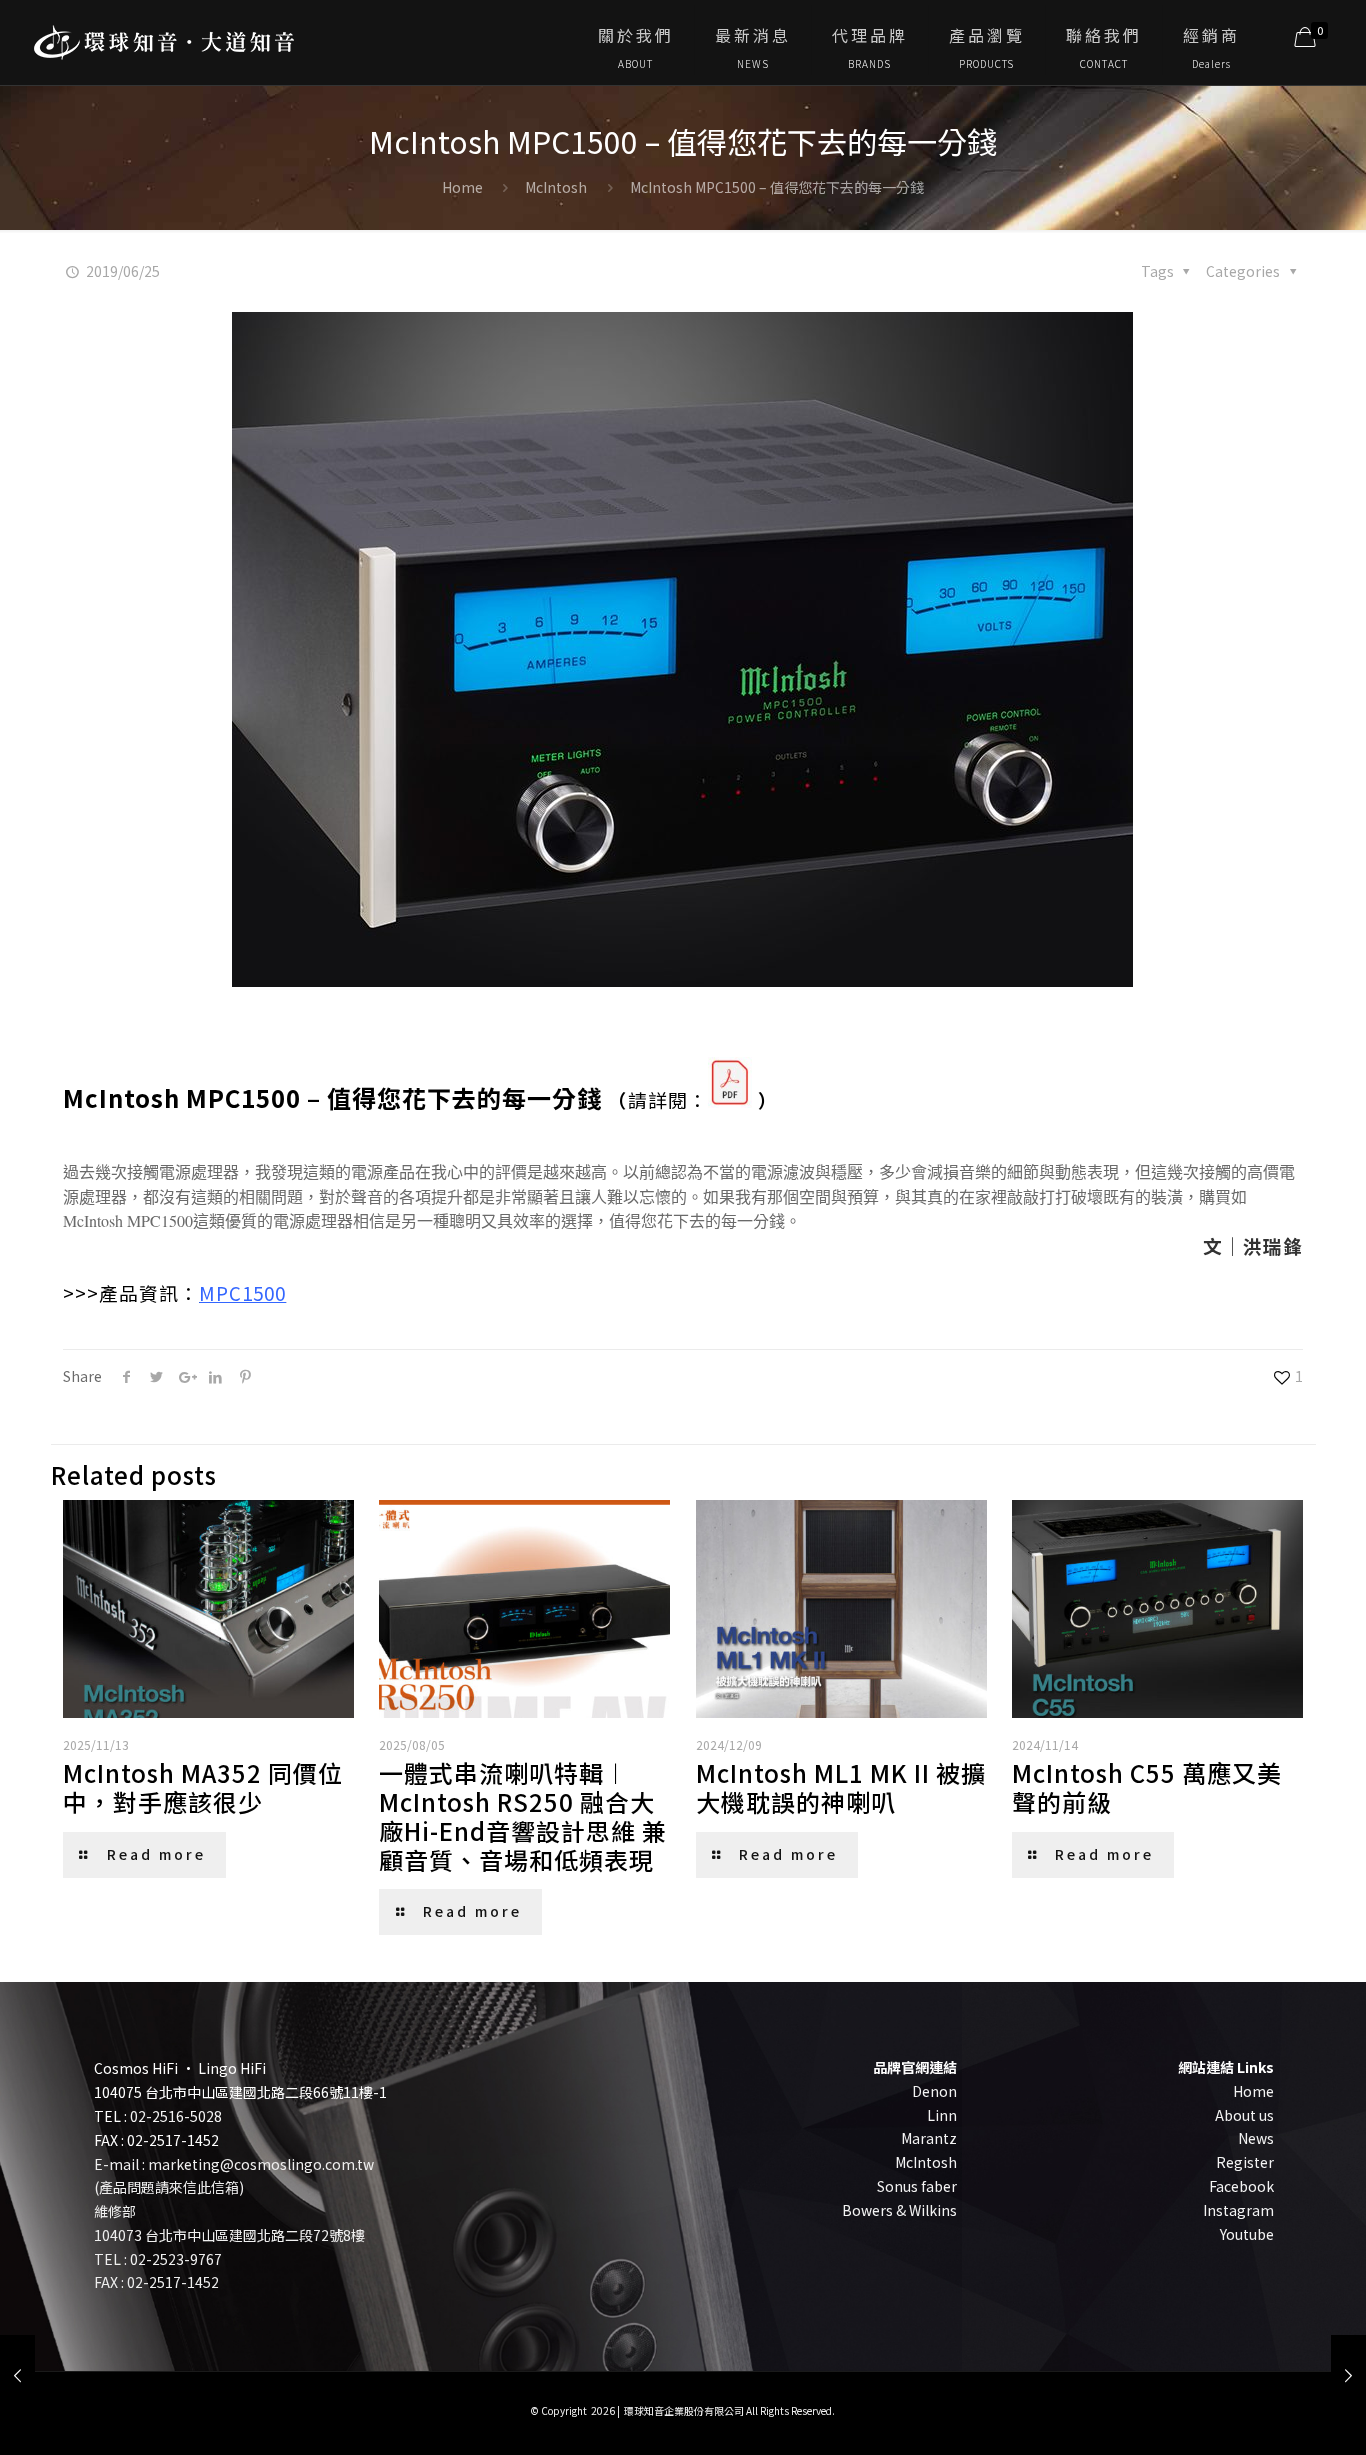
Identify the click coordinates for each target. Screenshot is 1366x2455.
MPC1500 (242, 1292)
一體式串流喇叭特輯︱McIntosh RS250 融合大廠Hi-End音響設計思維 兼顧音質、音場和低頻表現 (523, 1815)
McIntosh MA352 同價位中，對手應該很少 (203, 1787)
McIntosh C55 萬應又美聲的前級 (1147, 1787)
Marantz (929, 2138)
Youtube (1247, 2234)
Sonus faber (917, 2186)
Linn (942, 2115)
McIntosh (556, 187)
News (1256, 2138)
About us (1244, 2115)
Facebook (1241, 2186)
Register (1245, 2162)
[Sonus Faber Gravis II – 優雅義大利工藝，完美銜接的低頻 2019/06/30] (1348, 2375)
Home (462, 187)
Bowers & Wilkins (899, 2210)
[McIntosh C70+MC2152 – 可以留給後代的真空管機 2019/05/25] (17, 2375)
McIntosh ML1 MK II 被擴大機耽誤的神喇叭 (841, 1787)
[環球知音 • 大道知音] (164, 35)
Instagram (1238, 2210)
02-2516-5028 (176, 2116)
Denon (934, 2091)
